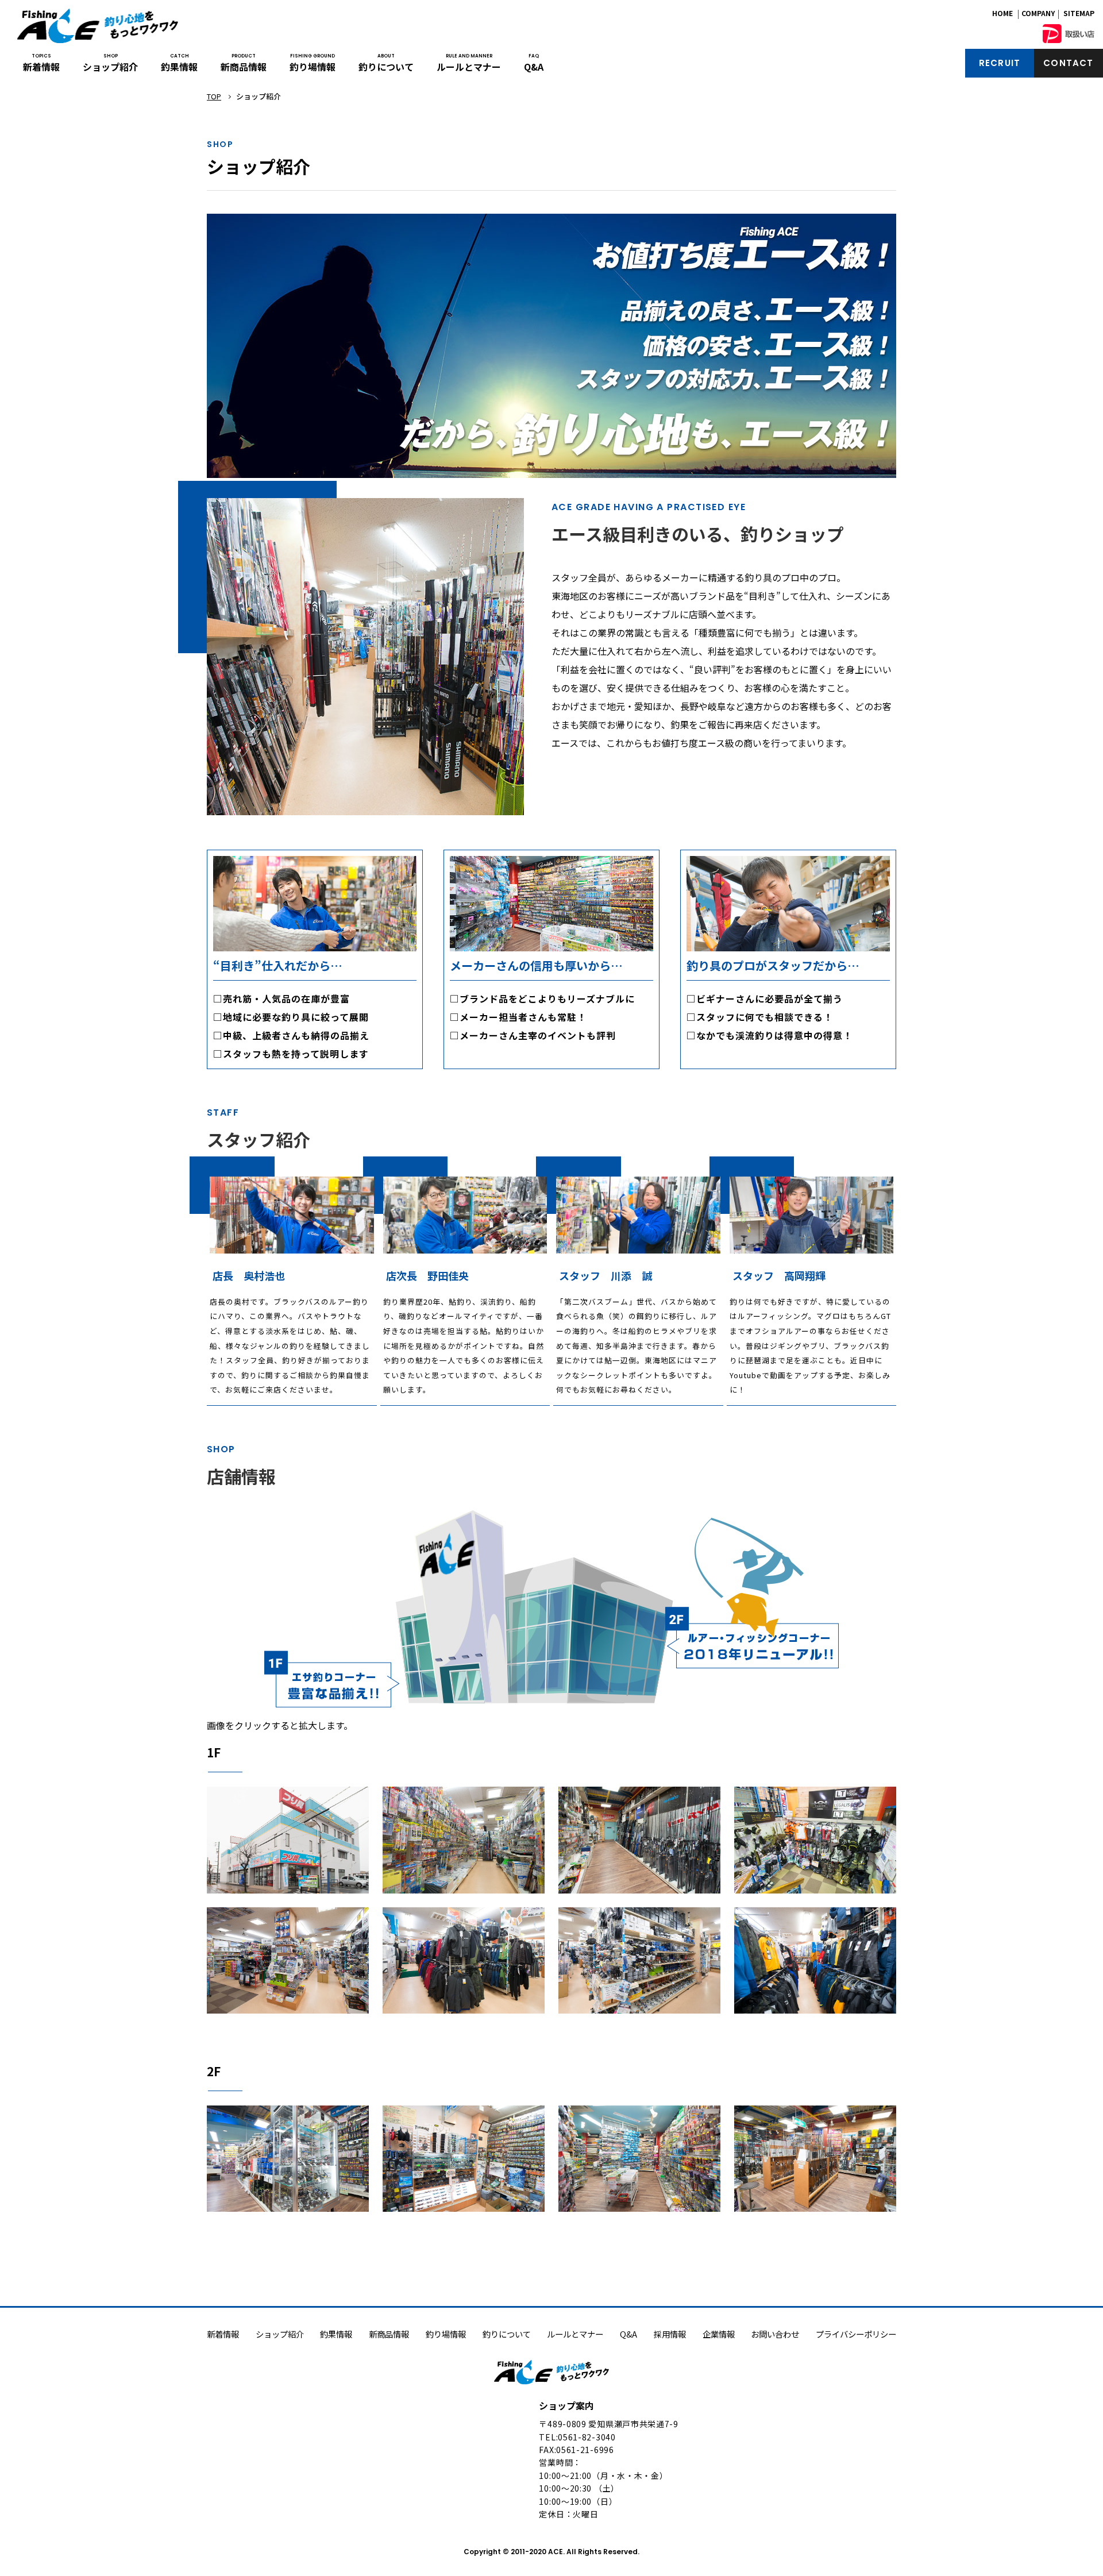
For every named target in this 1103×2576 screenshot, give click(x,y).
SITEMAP (1079, 13)
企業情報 (719, 2334)
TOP (214, 96)
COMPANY (1038, 13)
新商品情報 (244, 63)
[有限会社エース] (98, 26)
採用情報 (670, 2334)
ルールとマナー (469, 63)
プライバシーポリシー (856, 2334)
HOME (1002, 13)
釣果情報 (179, 63)
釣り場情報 (313, 63)
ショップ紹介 (110, 63)
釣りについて (386, 63)
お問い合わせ (775, 2334)
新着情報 (41, 63)
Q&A (534, 63)
